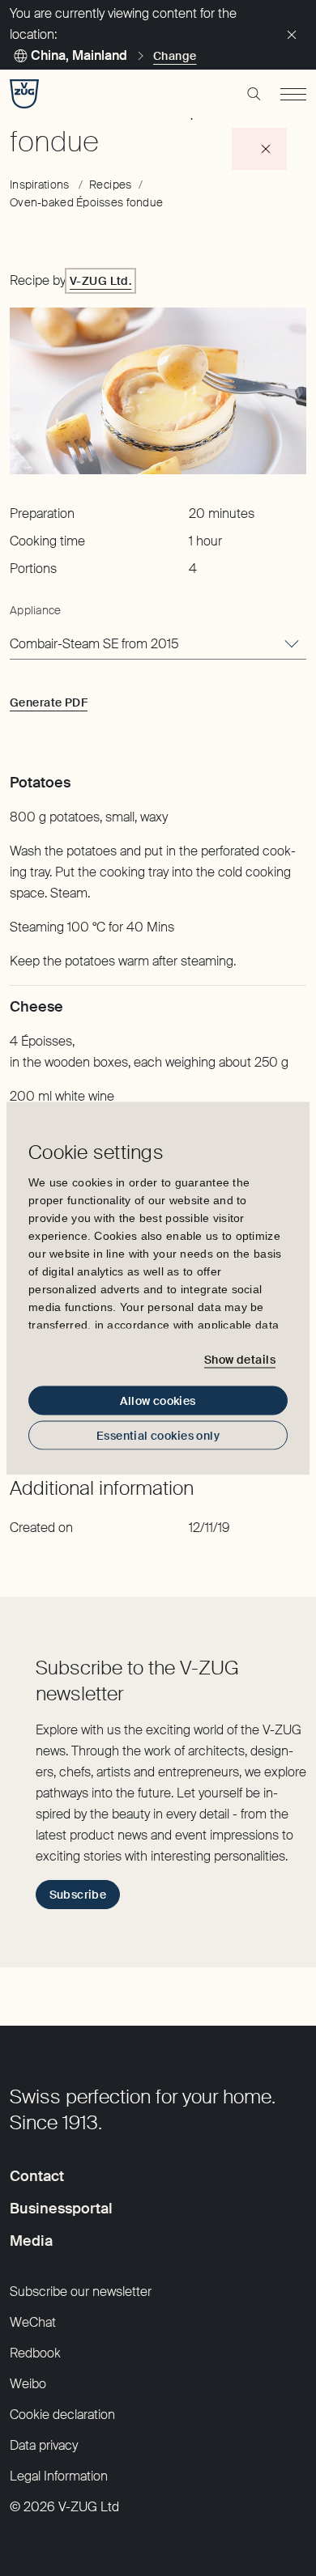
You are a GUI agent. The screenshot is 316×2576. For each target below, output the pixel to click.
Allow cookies (158, 1400)
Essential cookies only (158, 1435)
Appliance (36, 610)
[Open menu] (293, 94)
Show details (240, 1360)
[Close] (292, 35)
